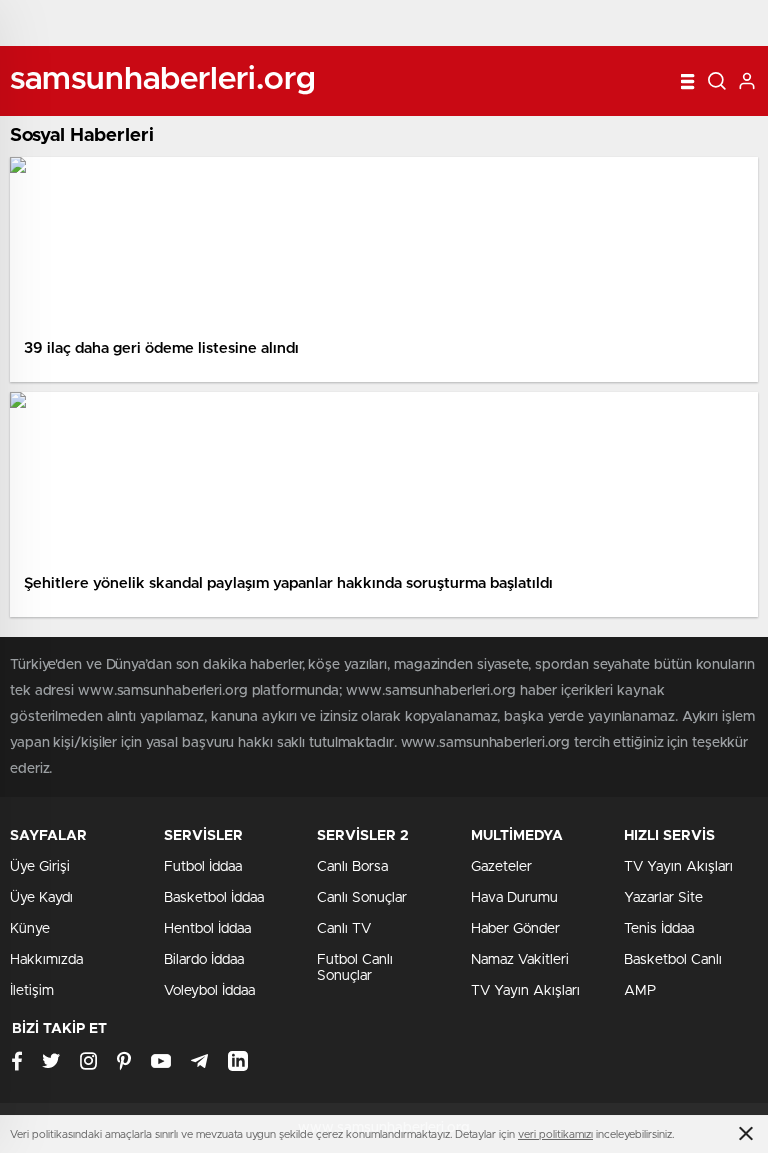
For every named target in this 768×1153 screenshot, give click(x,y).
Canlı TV (344, 929)
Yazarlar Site (663, 898)
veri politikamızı (555, 1134)
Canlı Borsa (352, 867)
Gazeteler (501, 867)
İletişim (32, 991)
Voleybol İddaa (209, 991)
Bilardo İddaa (204, 960)
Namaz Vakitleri (520, 960)
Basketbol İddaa (214, 898)
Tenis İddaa (659, 929)
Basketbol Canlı (673, 960)
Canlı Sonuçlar (362, 898)
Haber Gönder (515, 929)
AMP (640, 991)
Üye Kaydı (41, 898)
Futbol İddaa (203, 867)
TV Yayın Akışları (525, 991)
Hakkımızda (46, 960)
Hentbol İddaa (207, 929)
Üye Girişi (40, 867)
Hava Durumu (514, 898)
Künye (30, 929)
